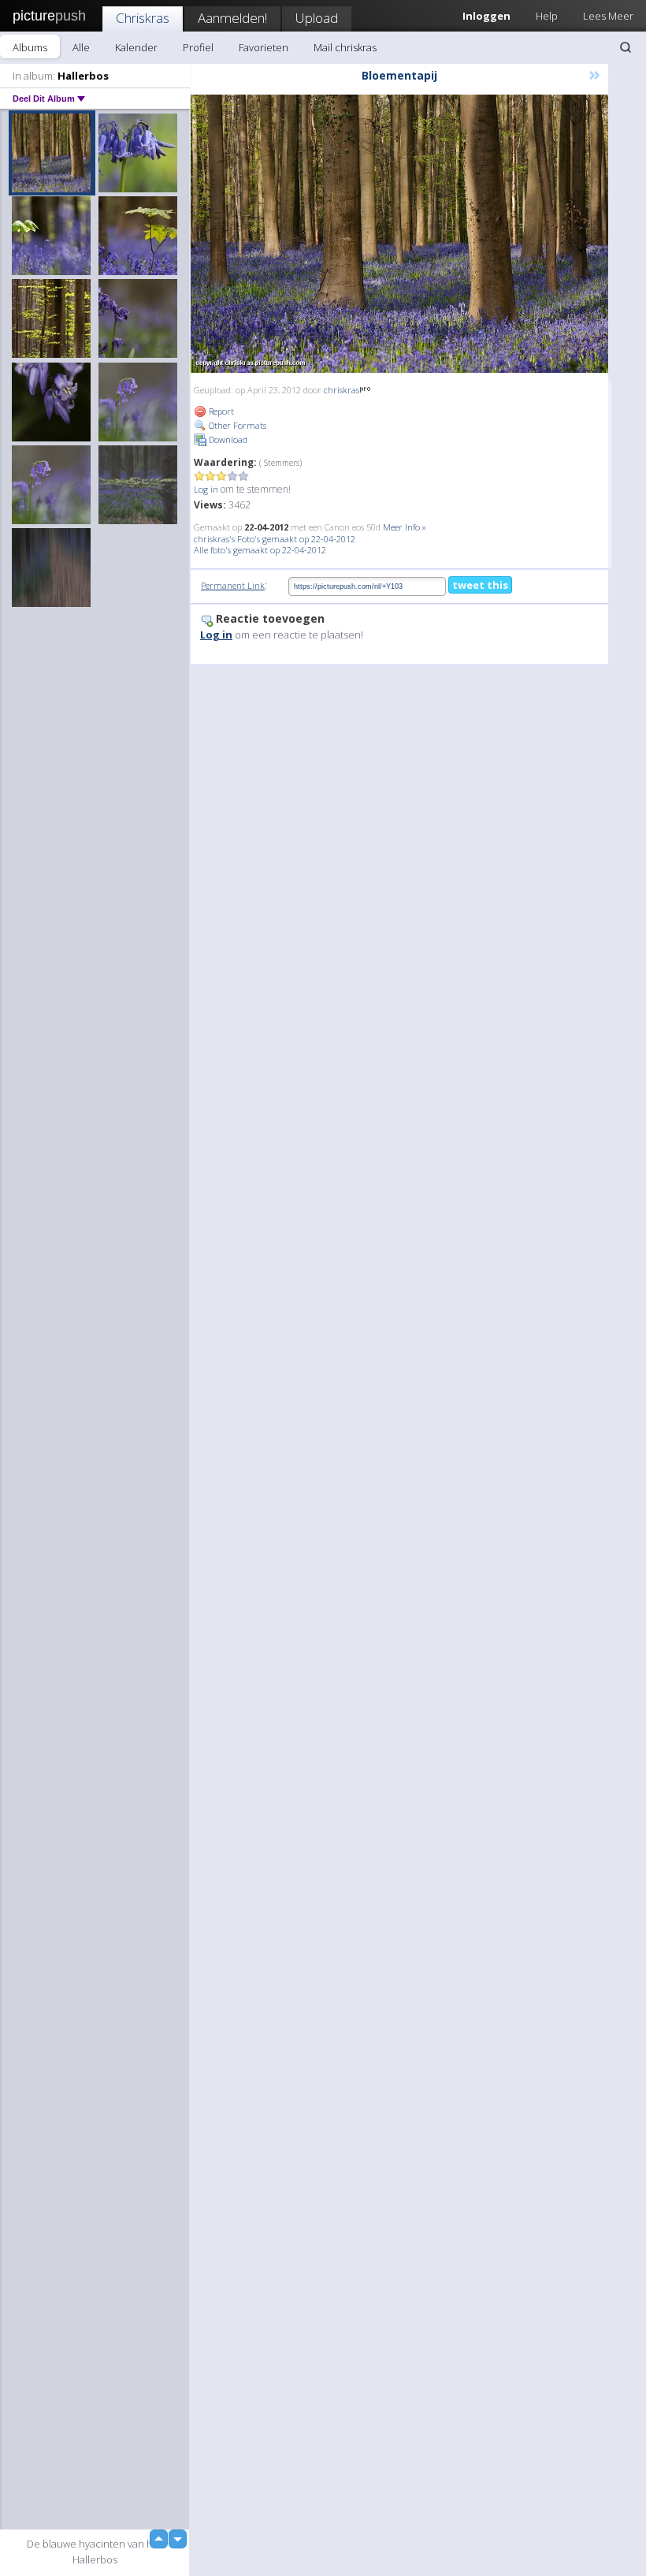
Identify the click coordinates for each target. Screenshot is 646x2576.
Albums (30, 47)
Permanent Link (233, 585)
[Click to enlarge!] (399, 234)
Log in (206, 489)
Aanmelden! (232, 18)
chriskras (342, 390)
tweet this (480, 585)
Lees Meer (608, 16)
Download (227, 439)
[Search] (626, 47)
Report (220, 411)
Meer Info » (405, 527)
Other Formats (236, 425)
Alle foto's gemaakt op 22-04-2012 (260, 550)
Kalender (136, 47)
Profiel (198, 47)
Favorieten (264, 47)
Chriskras (143, 18)
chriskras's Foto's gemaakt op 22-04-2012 (275, 539)
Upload (317, 18)
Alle (81, 47)
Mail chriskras (345, 47)
